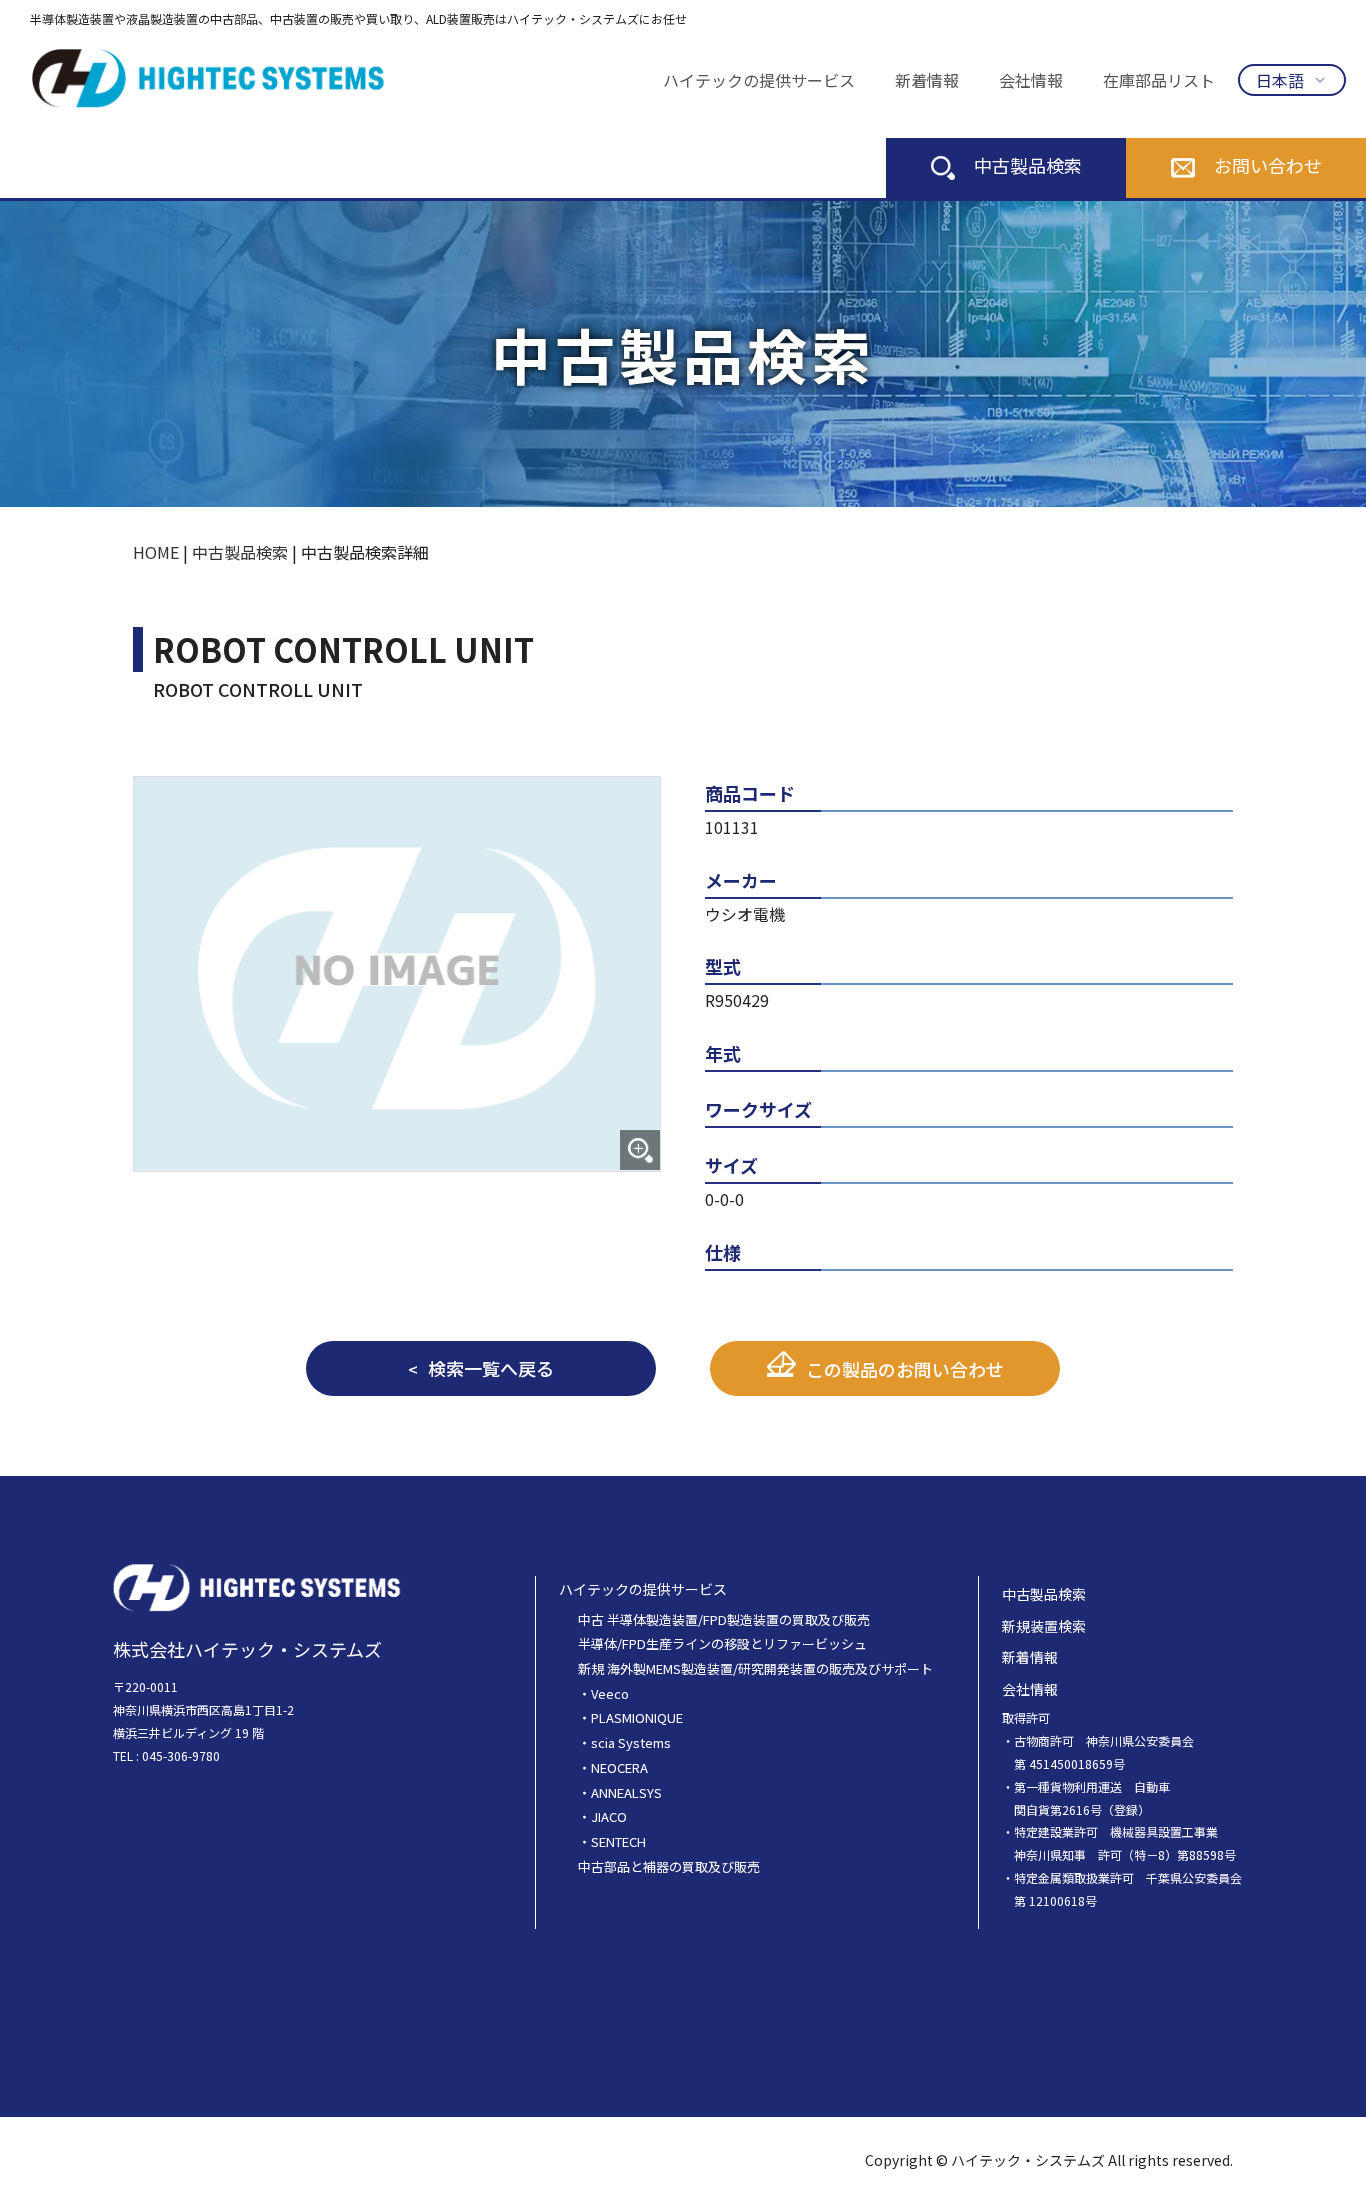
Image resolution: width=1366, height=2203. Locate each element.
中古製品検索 (1028, 165)
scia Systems (631, 1742)
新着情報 (927, 80)
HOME (156, 552)
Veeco (610, 1693)
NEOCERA (619, 1767)
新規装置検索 (1044, 1626)
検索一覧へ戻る (491, 1368)
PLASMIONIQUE (637, 1717)
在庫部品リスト (1159, 80)
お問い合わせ (1268, 165)
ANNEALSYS (626, 1792)
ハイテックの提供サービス (759, 80)
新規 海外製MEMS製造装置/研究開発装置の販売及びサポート (755, 1668)
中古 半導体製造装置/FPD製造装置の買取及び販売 (724, 1619)
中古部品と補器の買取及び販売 (669, 1866)
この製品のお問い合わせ (905, 1369)
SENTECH (618, 1841)
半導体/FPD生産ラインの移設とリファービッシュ (722, 1643)
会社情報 (1031, 80)
